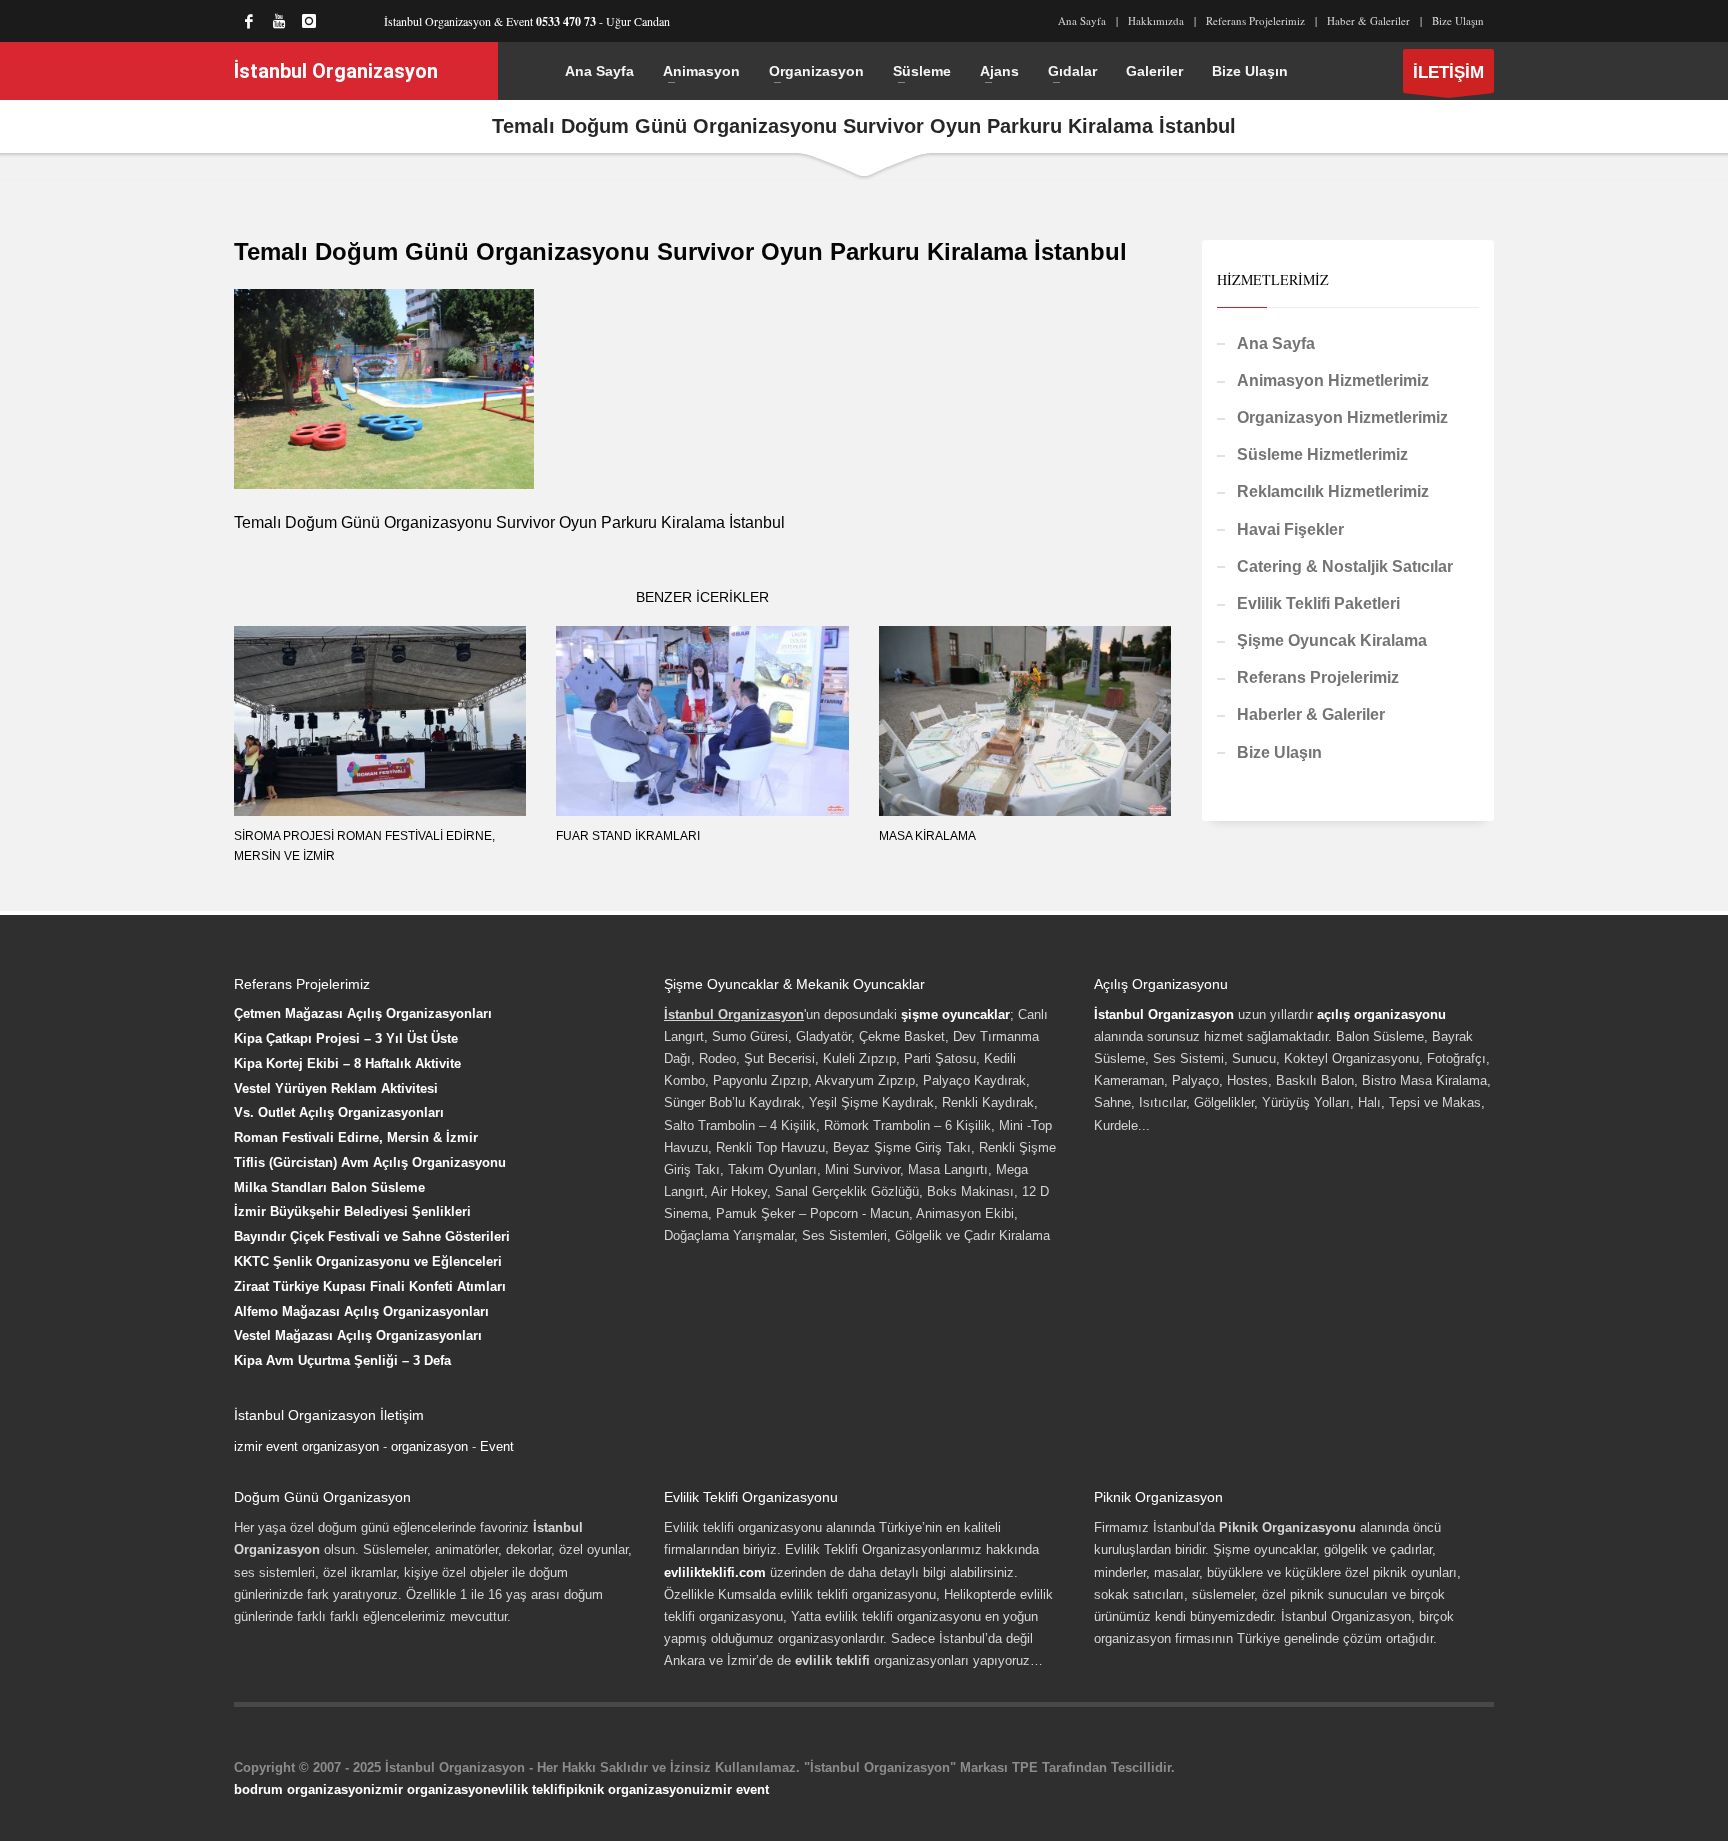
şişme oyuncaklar (955, 1014)
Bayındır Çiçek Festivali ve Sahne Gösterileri (372, 1236)
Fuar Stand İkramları (628, 836)
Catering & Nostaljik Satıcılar (1345, 566)
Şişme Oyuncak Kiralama (1332, 640)
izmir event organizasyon (306, 1446)
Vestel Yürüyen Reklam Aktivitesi (336, 1088)
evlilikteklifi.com (715, 1572)
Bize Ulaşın (1458, 20)
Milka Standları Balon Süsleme (329, 1187)
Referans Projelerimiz (1255, 20)
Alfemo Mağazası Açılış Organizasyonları (361, 1311)
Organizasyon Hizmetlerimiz (1342, 417)
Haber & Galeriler (1368, 20)
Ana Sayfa (1082, 20)
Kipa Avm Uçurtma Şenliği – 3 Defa (342, 1360)
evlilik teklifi (528, 1789)
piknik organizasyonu (633, 1789)
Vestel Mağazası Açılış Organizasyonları (358, 1335)
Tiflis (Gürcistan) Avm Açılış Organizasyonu (370, 1162)
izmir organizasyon (431, 1789)
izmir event (734, 1789)
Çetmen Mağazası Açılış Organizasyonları (363, 1013)
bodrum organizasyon (302, 1789)
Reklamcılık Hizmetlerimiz (1333, 491)
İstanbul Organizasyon (1164, 1014)
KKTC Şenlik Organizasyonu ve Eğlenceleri (368, 1261)
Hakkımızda (1156, 20)
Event (497, 1446)
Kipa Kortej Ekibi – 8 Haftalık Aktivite (347, 1063)
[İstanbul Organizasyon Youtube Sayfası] (279, 21)
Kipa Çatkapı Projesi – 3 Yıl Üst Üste (346, 1038)
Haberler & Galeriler (1311, 714)
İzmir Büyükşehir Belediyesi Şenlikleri (352, 1211)
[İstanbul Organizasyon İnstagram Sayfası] (309, 21)
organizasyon (429, 1446)
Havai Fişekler (1290, 529)
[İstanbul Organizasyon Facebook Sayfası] (249, 21)
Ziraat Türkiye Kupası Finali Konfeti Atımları (370, 1286)
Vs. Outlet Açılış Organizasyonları (339, 1112)
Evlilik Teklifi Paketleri (1318, 603)
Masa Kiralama (927, 836)
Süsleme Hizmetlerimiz (1322, 454)
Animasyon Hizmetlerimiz (1333, 380)
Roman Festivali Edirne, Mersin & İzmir (356, 1137)
